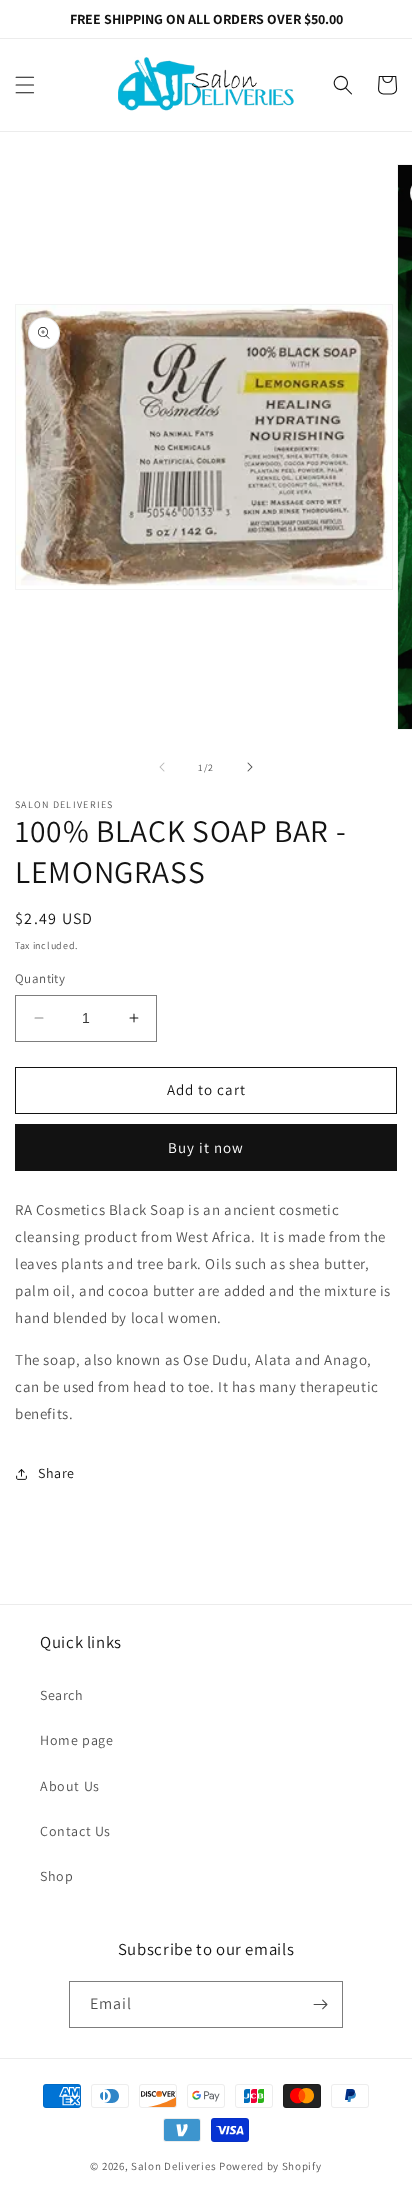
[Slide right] (250, 767)
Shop (56, 1876)
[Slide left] (162, 767)
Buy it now (206, 1147)
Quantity (40, 978)
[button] (25, 85)
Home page (76, 1740)
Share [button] (56, 1473)
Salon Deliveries (173, 2166)
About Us (70, 1786)
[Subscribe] (320, 2004)
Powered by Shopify (270, 2166)
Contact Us (75, 1831)
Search (62, 1695)
